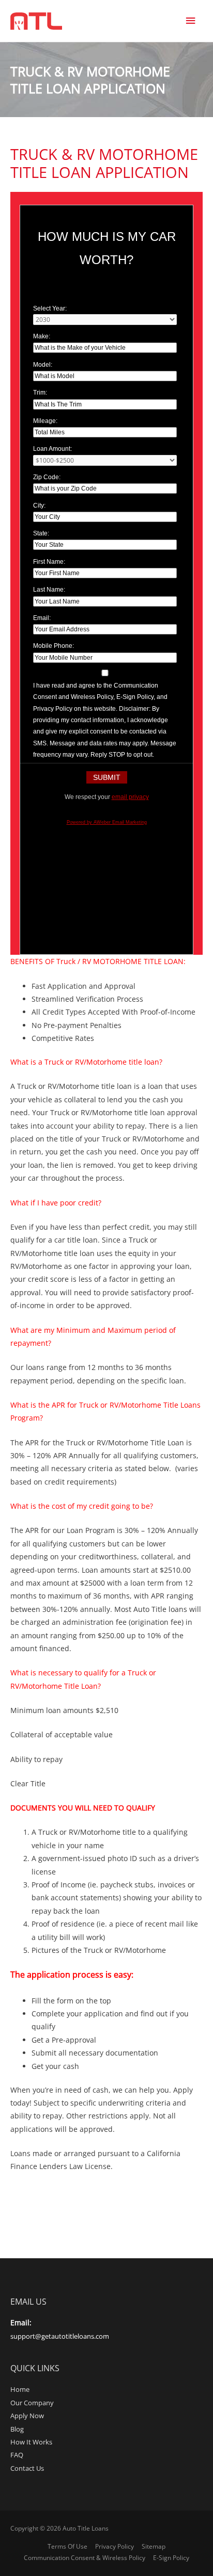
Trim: (40, 393)
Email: (42, 618)
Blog (17, 2429)
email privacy (130, 797)
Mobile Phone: (54, 646)
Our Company (32, 2403)
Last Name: (49, 590)
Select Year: (50, 308)
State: (41, 533)
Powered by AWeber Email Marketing (107, 822)
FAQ (17, 2455)
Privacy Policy (115, 2546)
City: (39, 506)
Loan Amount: (52, 449)
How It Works (31, 2442)
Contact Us (27, 2468)
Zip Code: (47, 477)
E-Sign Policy (171, 2558)
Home (20, 2389)
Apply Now (27, 2416)
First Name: (49, 562)
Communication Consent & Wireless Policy (85, 2558)
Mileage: (45, 421)
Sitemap (154, 2546)
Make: (42, 336)
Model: (43, 365)
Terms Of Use (67, 2546)
